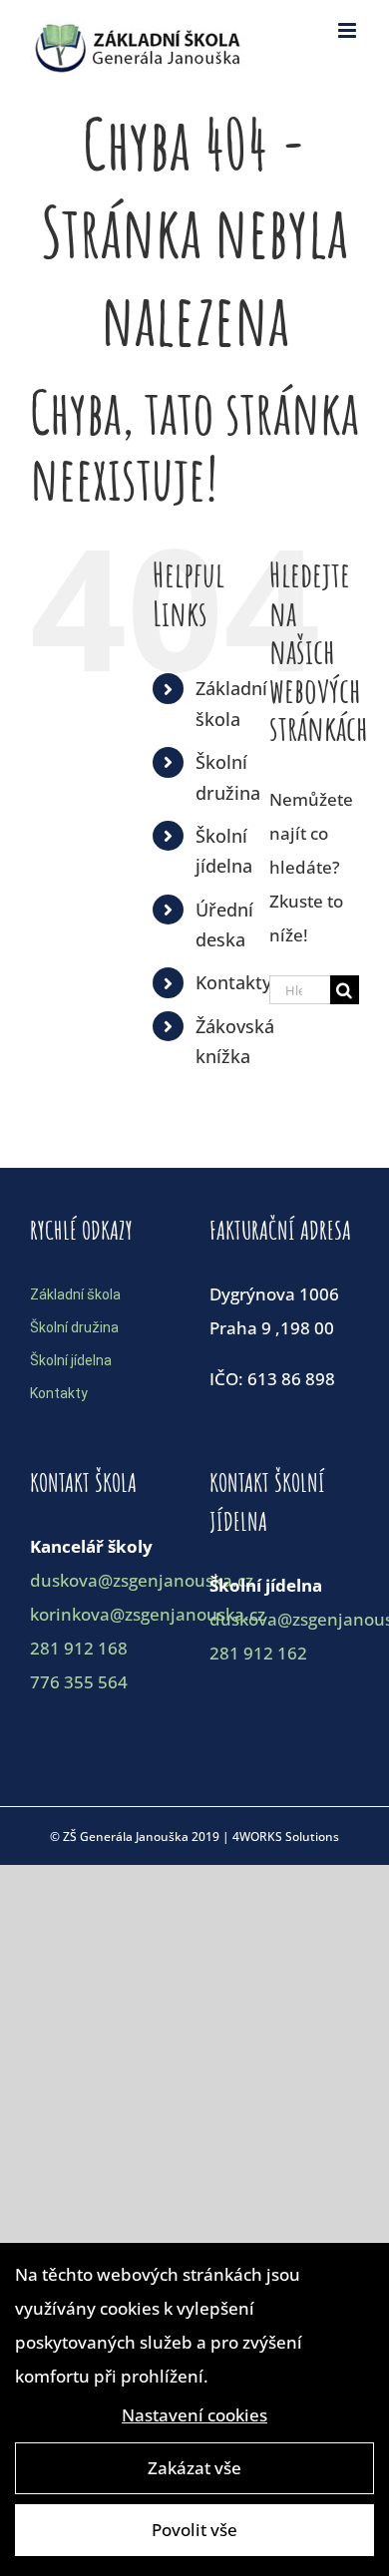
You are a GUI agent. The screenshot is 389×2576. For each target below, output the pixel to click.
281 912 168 (79, 1648)
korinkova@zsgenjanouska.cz (148, 1614)
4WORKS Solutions (286, 1837)
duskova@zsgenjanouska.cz (142, 1580)
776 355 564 (79, 1682)
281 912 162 (258, 1653)
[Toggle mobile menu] (349, 30)
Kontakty (233, 982)
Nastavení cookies (194, 2415)
